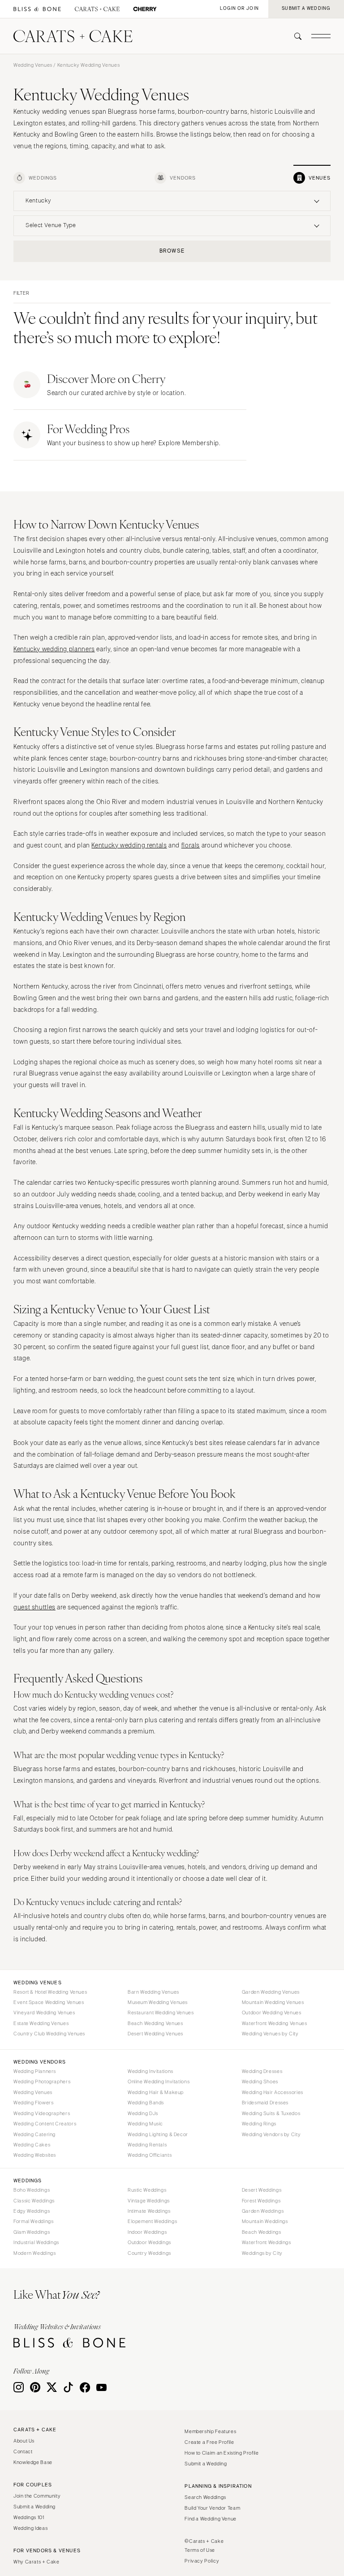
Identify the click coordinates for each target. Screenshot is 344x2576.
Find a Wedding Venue (211, 2519)
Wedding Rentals (147, 2145)
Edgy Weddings (32, 2211)
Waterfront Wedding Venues (275, 2023)
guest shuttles (34, 1607)
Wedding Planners (35, 2071)
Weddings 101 (29, 2517)
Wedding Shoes (260, 2081)
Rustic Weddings (147, 2190)
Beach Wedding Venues (155, 2023)
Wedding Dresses (262, 2071)
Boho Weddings (32, 2190)
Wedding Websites (35, 2155)
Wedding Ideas (30, 2528)
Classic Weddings (34, 2201)
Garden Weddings (263, 2211)
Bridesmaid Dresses (265, 2103)
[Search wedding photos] (145, 9)
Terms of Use (200, 2550)
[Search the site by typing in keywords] (294, 36)
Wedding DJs (143, 2113)
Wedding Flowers (33, 2103)
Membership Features (210, 2431)
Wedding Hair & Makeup (156, 2092)
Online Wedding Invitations (159, 2081)
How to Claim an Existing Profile (221, 2453)
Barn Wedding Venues (153, 1992)
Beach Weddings (262, 2232)
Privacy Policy (202, 2561)
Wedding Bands (146, 2103)
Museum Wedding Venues (158, 2002)
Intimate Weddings (149, 2211)
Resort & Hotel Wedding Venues (50, 1992)
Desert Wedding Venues (155, 2034)
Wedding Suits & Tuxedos (271, 2113)
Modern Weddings (34, 2253)
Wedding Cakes (32, 2145)
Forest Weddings (261, 2201)
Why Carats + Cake (37, 2562)
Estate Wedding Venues (41, 2023)
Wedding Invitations (150, 2071)
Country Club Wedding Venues (49, 2034)
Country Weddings (149, 2253)
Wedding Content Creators (45, 2124)
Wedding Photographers (42, 2081)
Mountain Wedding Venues (273, 2002)
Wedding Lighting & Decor (158, 2134)
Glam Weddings (32, 2232)
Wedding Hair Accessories (273, 2092)
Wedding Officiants (150, 2155)
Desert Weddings (262, 2190)
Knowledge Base (33, 2462)
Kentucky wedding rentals (129, 845)
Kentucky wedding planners (54, 649)
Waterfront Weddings (267, 2242)
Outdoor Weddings (149, 2242)
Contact (23, 2451)
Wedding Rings (259, 2124)
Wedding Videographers (42, 2113)
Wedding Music (145, 2124)
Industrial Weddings (36, 2242)
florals (191, 845)
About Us (24, 2441)
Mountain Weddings (265, 2221)
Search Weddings (205, 2497)
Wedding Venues (33, 65)
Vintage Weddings (149, 2201)
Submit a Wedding (34, 2507)
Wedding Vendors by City (271, 2134)
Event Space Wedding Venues (49, 2002)
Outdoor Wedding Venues (272, 2013)
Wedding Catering (34, 2134)
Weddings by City (262, 2253)
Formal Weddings (33, 2221)
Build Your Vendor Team (212, 2508)
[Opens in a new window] (37, 9)
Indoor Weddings (147, 2232)
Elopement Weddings (152, 2221)
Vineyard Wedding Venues (44, 2013)
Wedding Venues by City (270, 2034)
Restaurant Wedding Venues (161, 2013)
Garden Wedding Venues (271, 1992)
